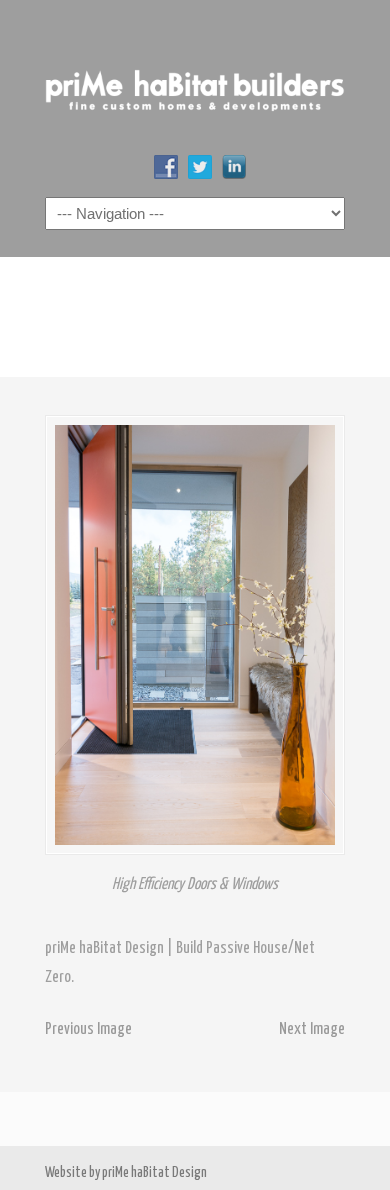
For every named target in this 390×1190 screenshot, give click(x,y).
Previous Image (88, 1029)
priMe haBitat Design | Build (195, 81)
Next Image (312, 1029)
